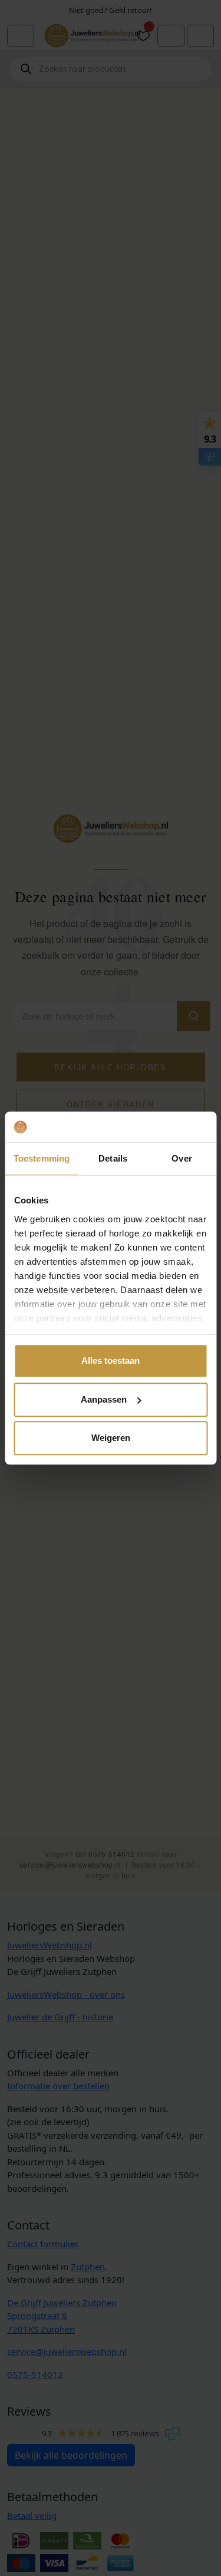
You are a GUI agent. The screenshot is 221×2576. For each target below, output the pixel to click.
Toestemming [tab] (42, 1158)
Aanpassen (104, 1399)
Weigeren (111, 1438)
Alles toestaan (111, 1360)
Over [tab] (182, 1158)
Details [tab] (113, 1158)
